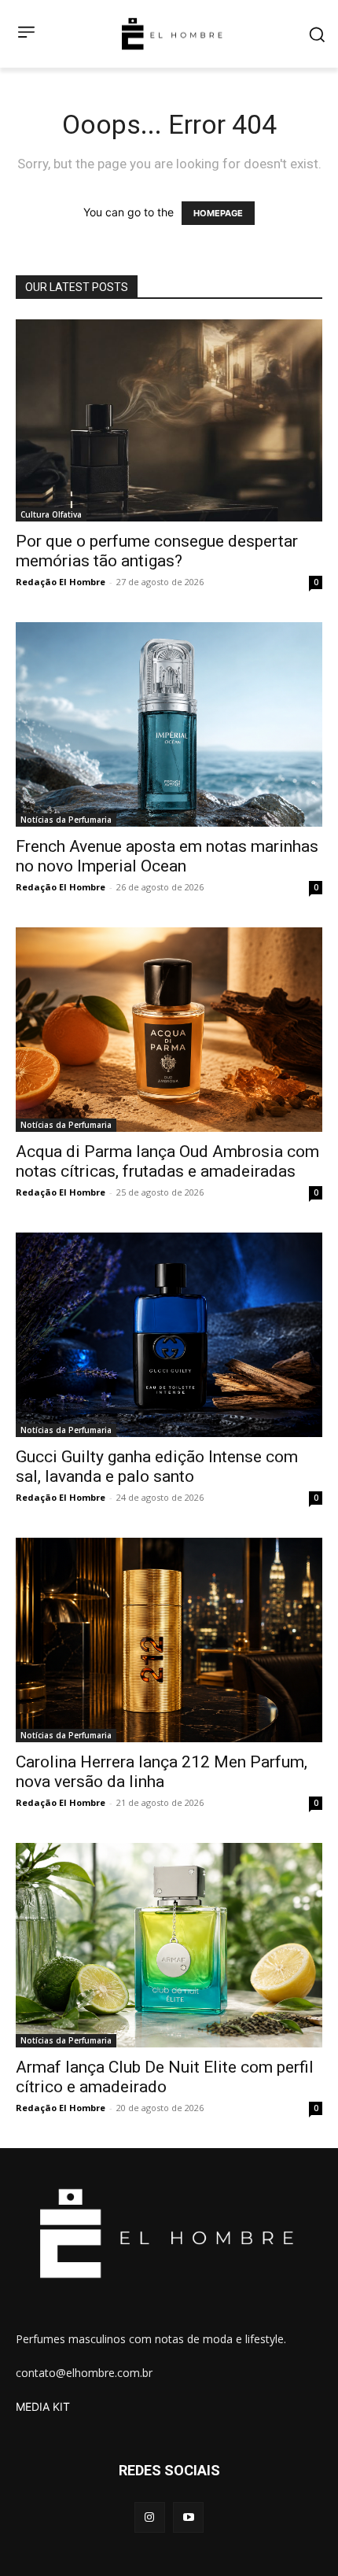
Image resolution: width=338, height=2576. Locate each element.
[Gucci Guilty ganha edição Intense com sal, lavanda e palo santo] (169, 1335)
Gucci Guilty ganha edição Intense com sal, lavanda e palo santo (157, 1467)
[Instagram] (150, 2517)
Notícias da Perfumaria (66, 820)
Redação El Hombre (61, 582)
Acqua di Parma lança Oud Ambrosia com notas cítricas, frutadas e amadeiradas (167, 1161)
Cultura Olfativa (51, 514)
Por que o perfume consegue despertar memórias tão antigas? (157, 551)
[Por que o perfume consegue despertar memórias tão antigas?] (169, 420)
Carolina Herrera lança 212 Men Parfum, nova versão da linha (162, 1772)
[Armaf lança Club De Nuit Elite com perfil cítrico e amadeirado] (169, 1945)
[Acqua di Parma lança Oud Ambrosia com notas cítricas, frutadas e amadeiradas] (169, 1030)
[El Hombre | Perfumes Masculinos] (172, 34)
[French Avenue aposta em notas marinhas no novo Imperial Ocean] (169, 724)
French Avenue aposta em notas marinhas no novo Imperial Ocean (167, 856)
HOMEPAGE (218, 213)
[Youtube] (188, 2517)
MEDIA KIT (43, 2406)
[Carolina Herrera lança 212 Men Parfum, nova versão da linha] (169, 1640)
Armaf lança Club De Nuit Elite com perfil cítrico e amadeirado (165, 2077)
